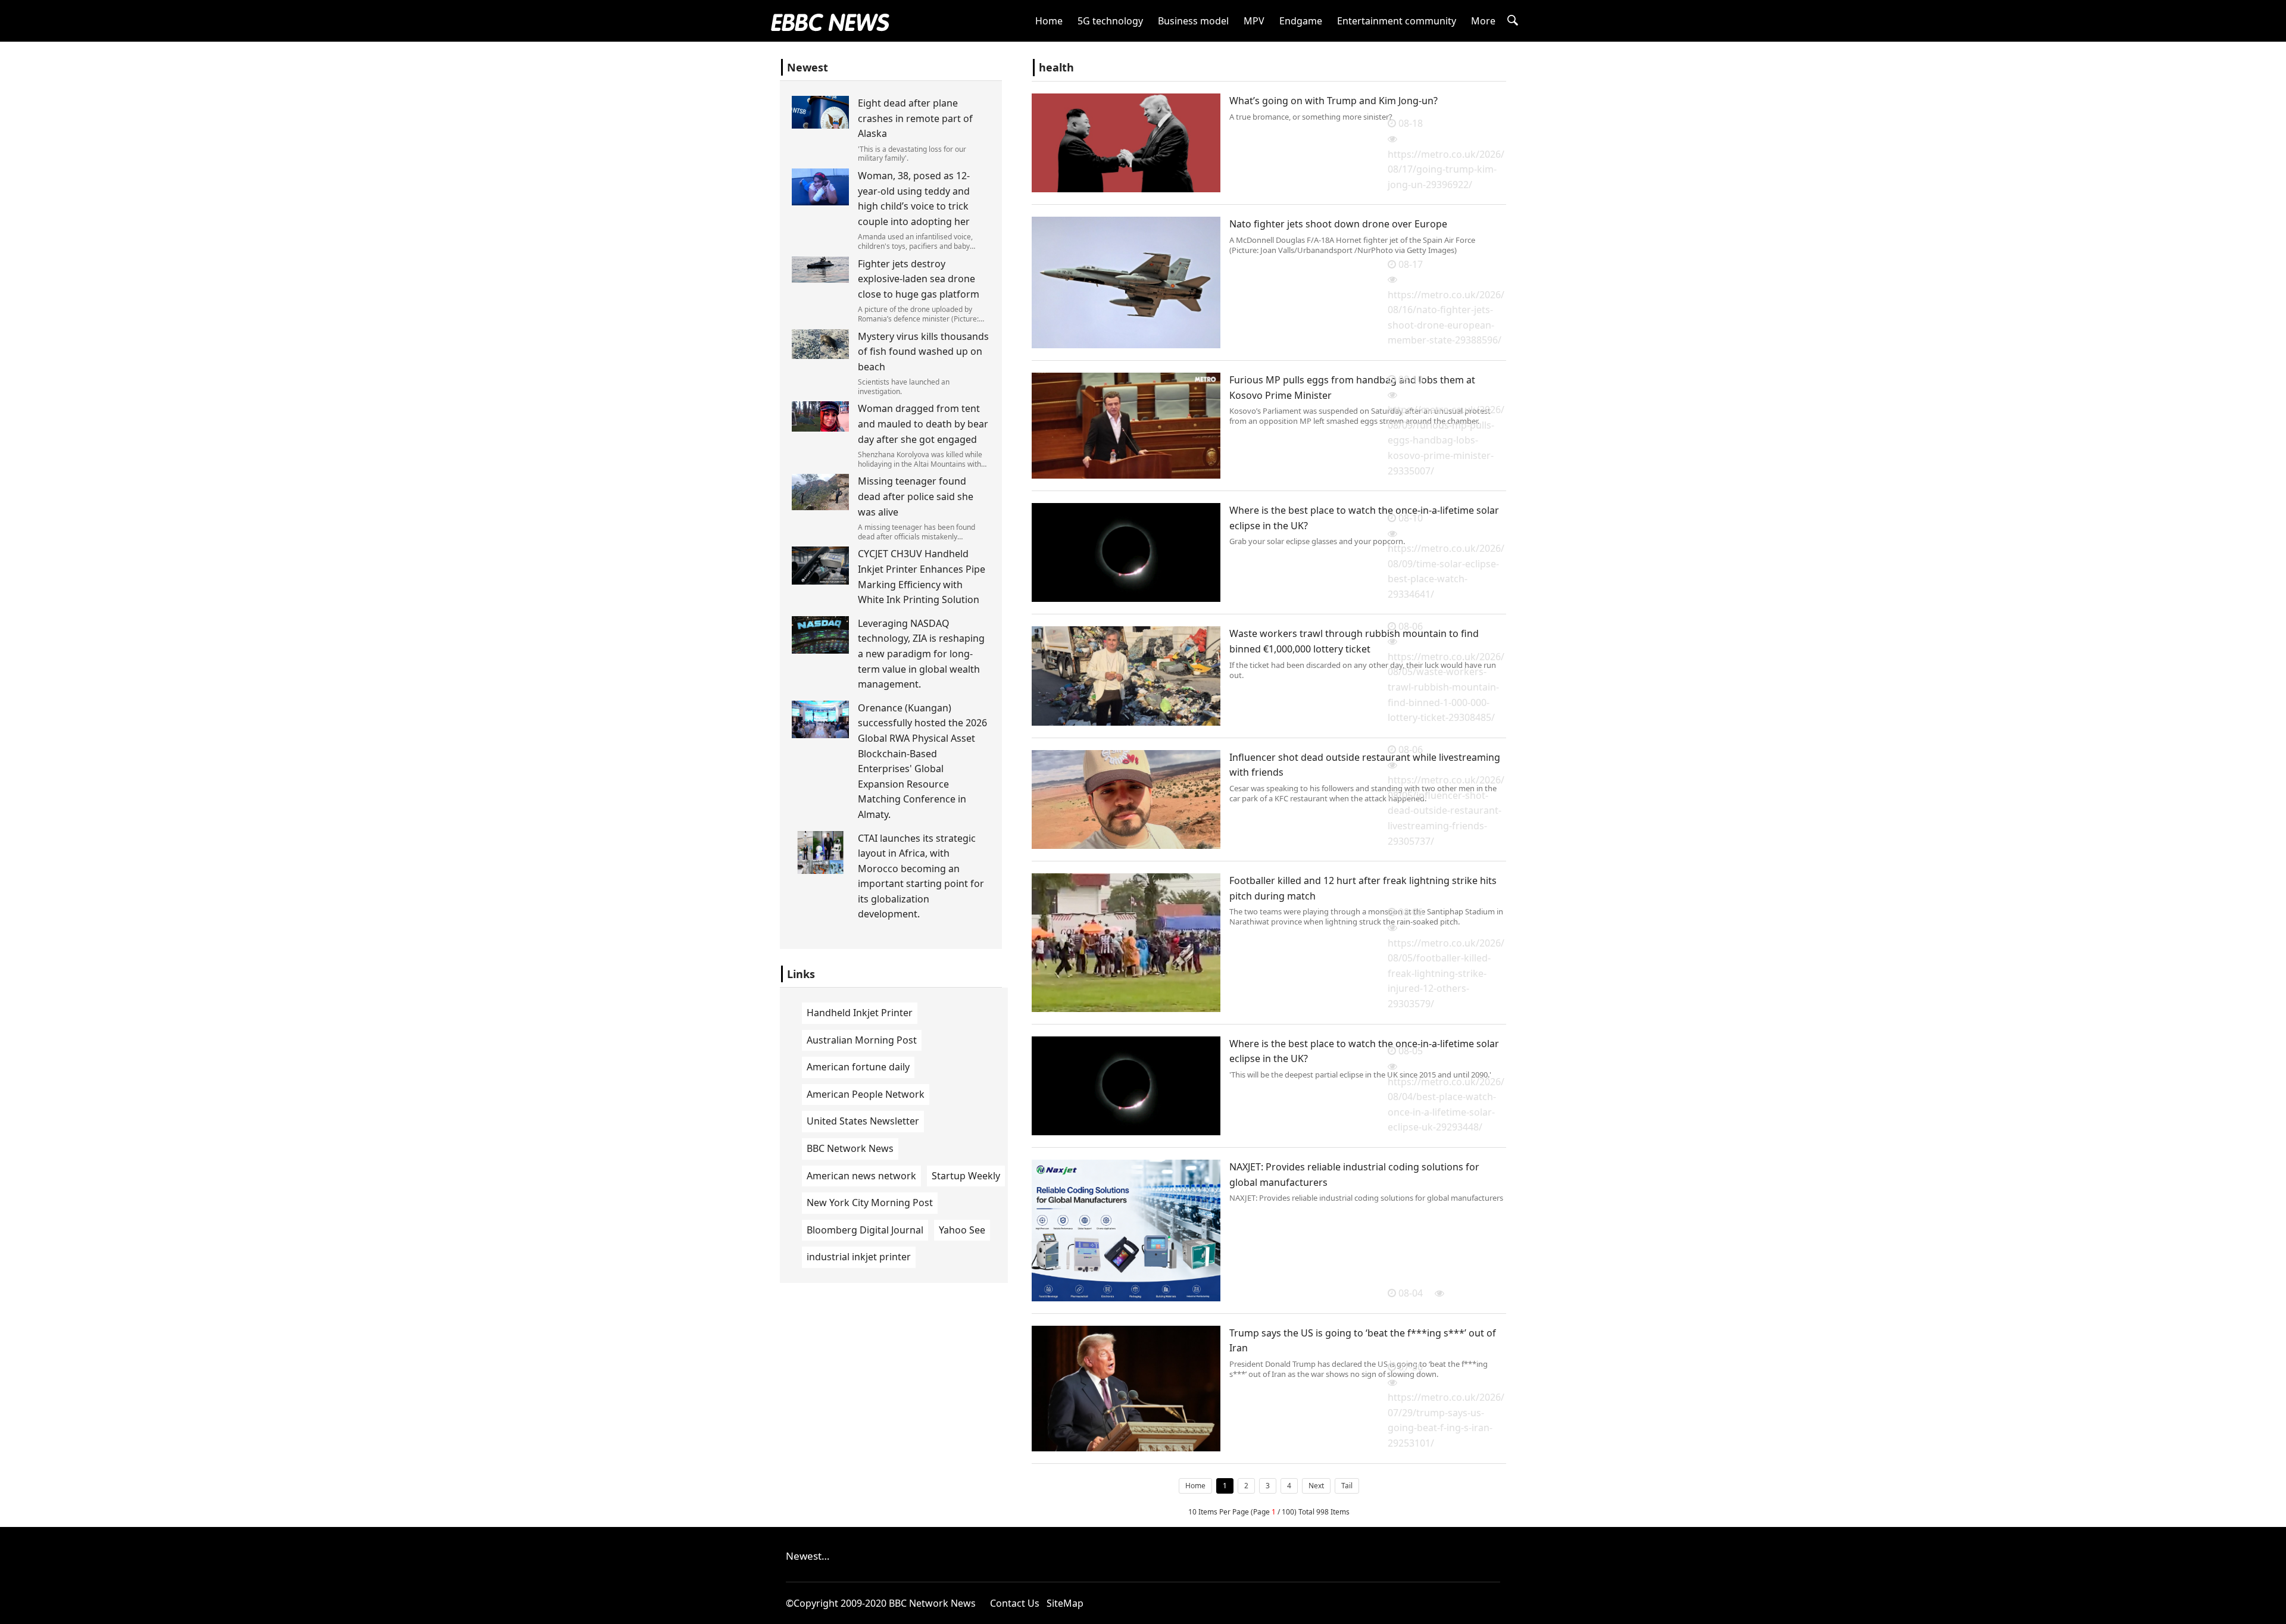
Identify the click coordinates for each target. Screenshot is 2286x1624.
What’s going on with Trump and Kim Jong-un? (1333, 101)
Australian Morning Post (862, 1040)
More (1483, 21)
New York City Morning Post (870, 1203)
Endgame (1301, 21)
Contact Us (1015, 1603)
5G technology (1110, 21)
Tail (1347, 1486)
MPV (1254, 21)
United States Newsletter (863, 1121)
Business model (1193, 21)
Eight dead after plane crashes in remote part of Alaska (915, 118)
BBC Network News (850, 1148)
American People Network (866, 1094)
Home (1049, 21)
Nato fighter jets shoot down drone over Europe (1338, 224)
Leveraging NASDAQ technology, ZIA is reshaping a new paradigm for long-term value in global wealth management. (921, 654)
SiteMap (1065, 1603)
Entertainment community (1397, 21)
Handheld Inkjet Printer (860, 1013)
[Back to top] (2271, 1609)
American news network (861, 1176)
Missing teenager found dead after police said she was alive (916, 496)
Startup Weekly (966, 1176)
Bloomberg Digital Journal (865, 1230)
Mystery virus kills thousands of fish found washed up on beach (923, 352)
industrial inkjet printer (859, 1257)
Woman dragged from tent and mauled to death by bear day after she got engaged (923, 424)
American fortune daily (858, 1067)
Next (1316, 1486)
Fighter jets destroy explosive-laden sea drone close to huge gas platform (919, 279)
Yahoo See (962, 1230)
